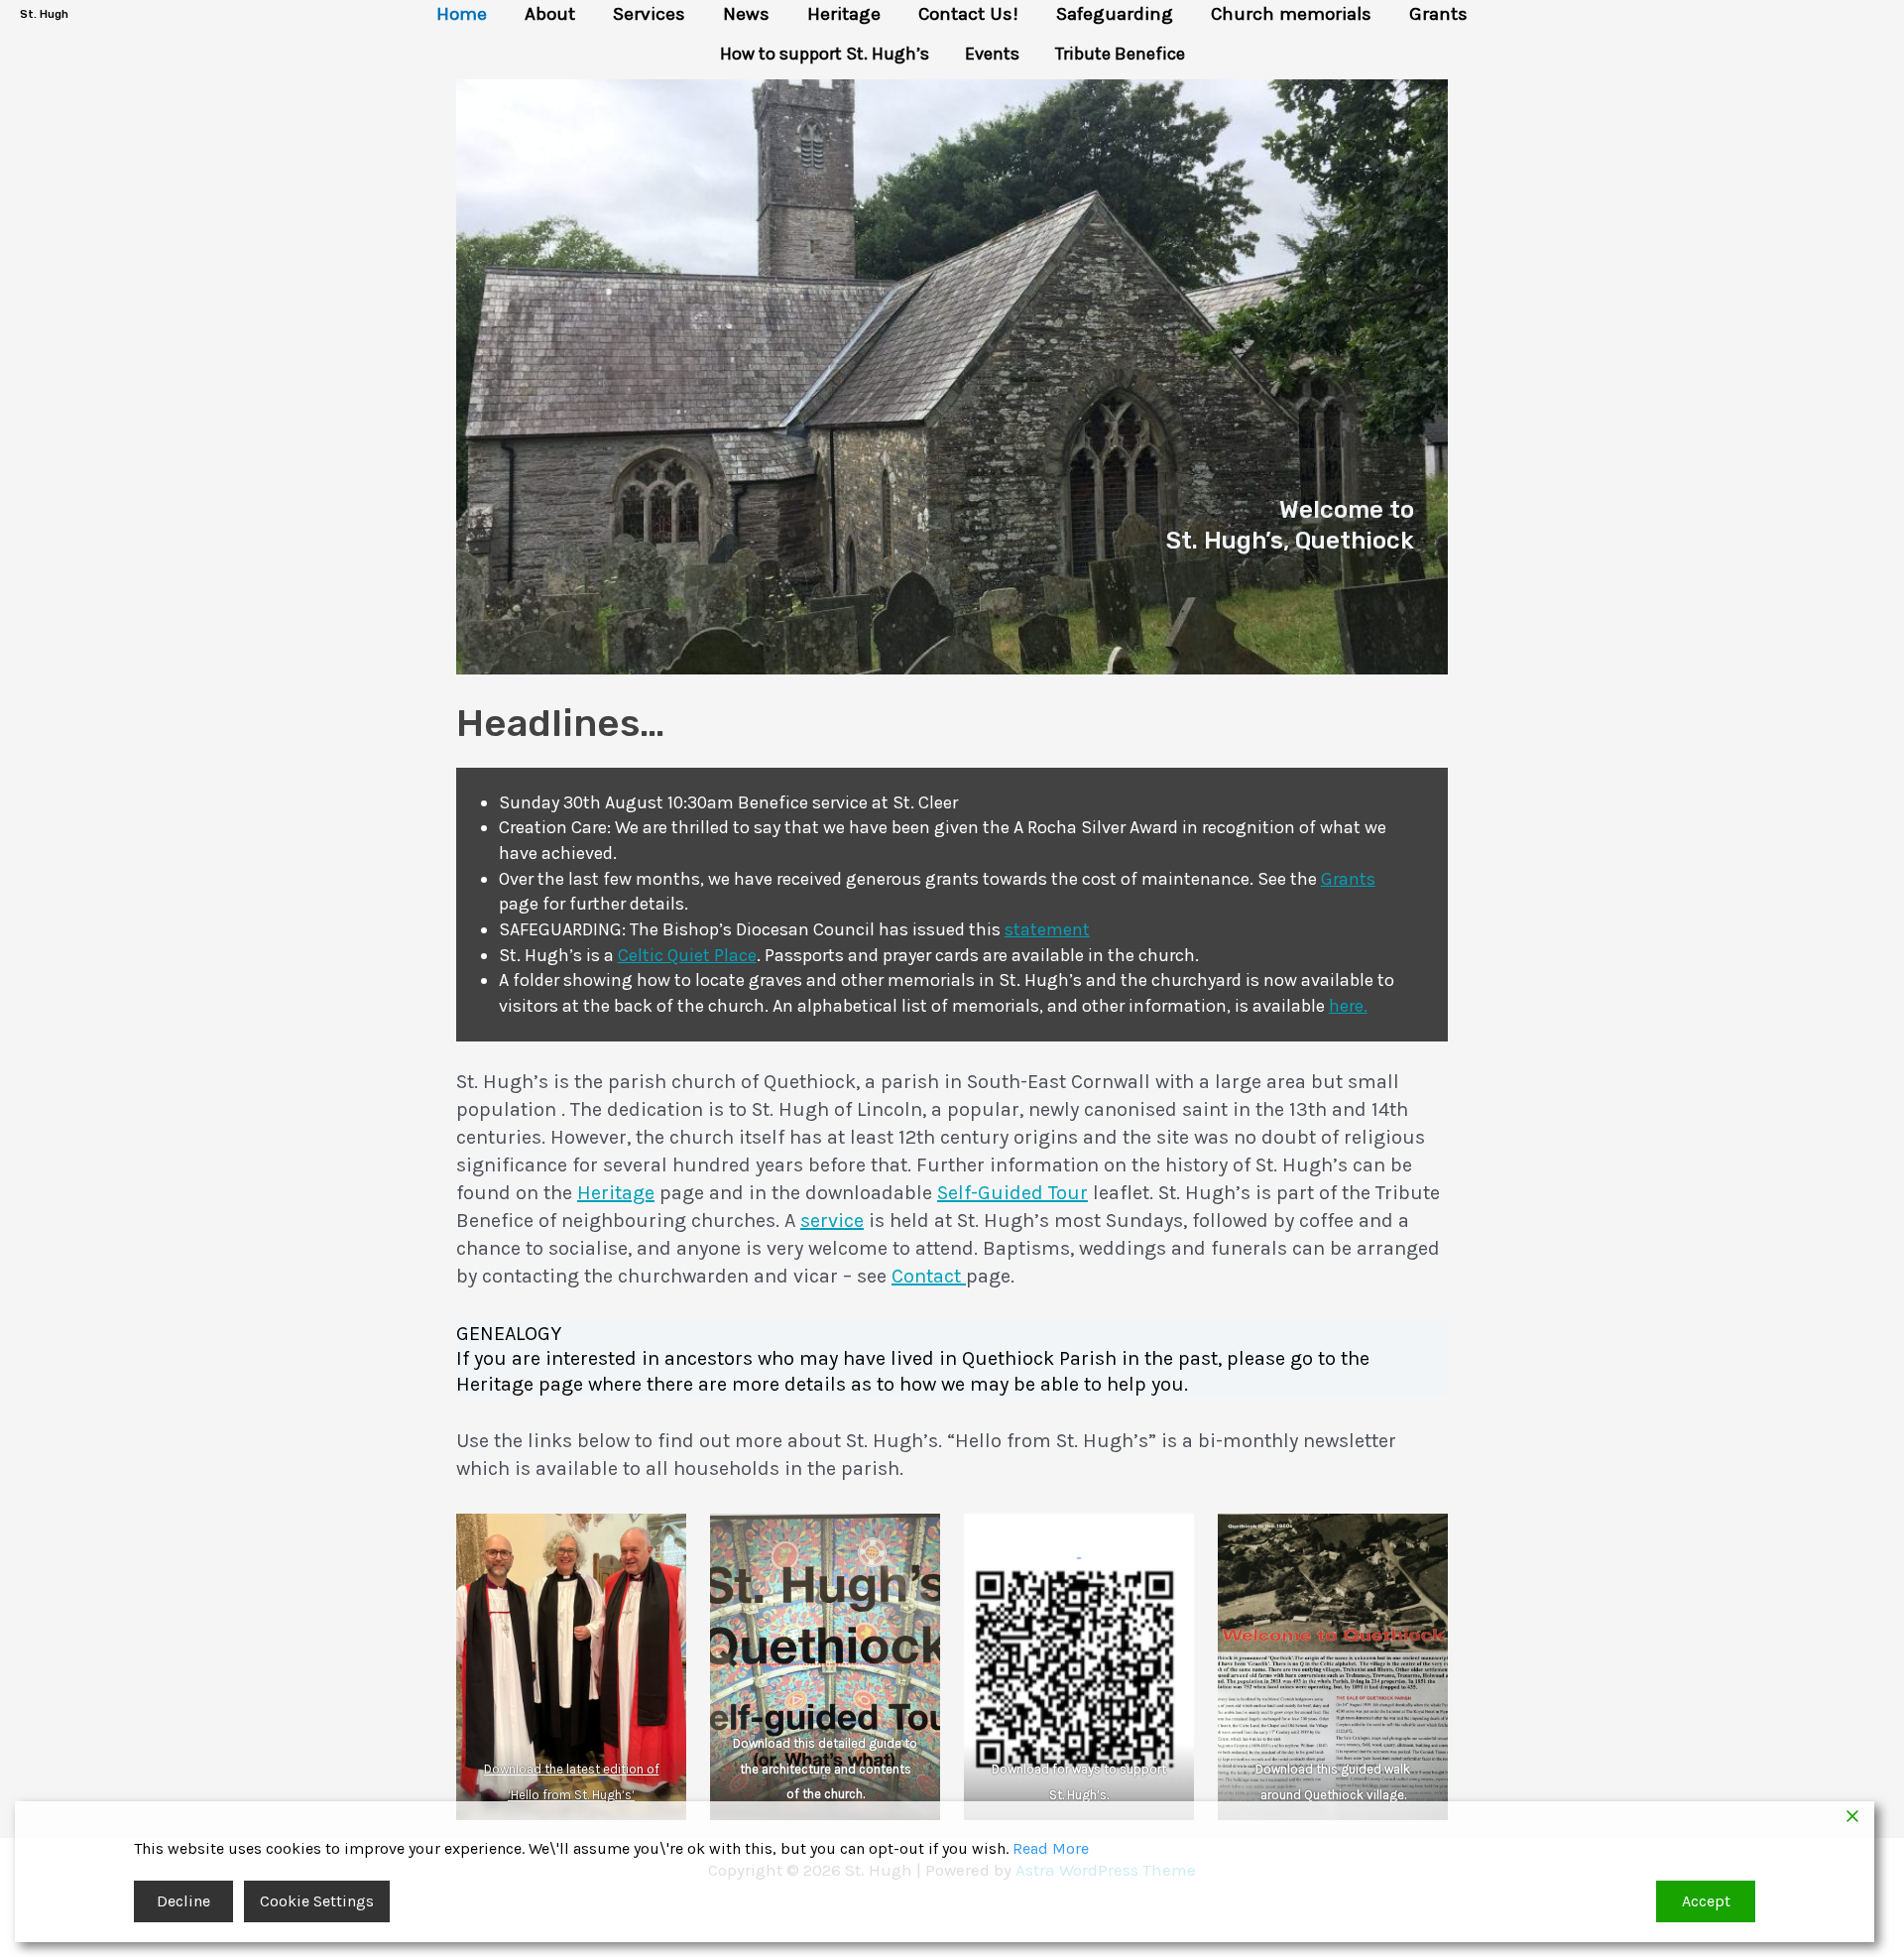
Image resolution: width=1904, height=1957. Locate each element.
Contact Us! (968, 14)
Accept (1706, 1901)
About (550, 14)
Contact (929, 1276)
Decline (183, 1901)
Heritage (844, 14)
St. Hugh (44, 14)
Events (992, 54)
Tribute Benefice (1120, 54)
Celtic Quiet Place (687, 955)
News (746, 14)
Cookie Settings (317, 1901)
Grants (1438, 14)
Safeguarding (1115, 14)
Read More (1051, 1848)
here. (1348, 1006)
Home (462, 14)
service (832, 1221)
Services (649, 14)
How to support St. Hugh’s (825, 54)
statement (1047, 929)
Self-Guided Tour (1012, 1193)
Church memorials (1291, 14)
